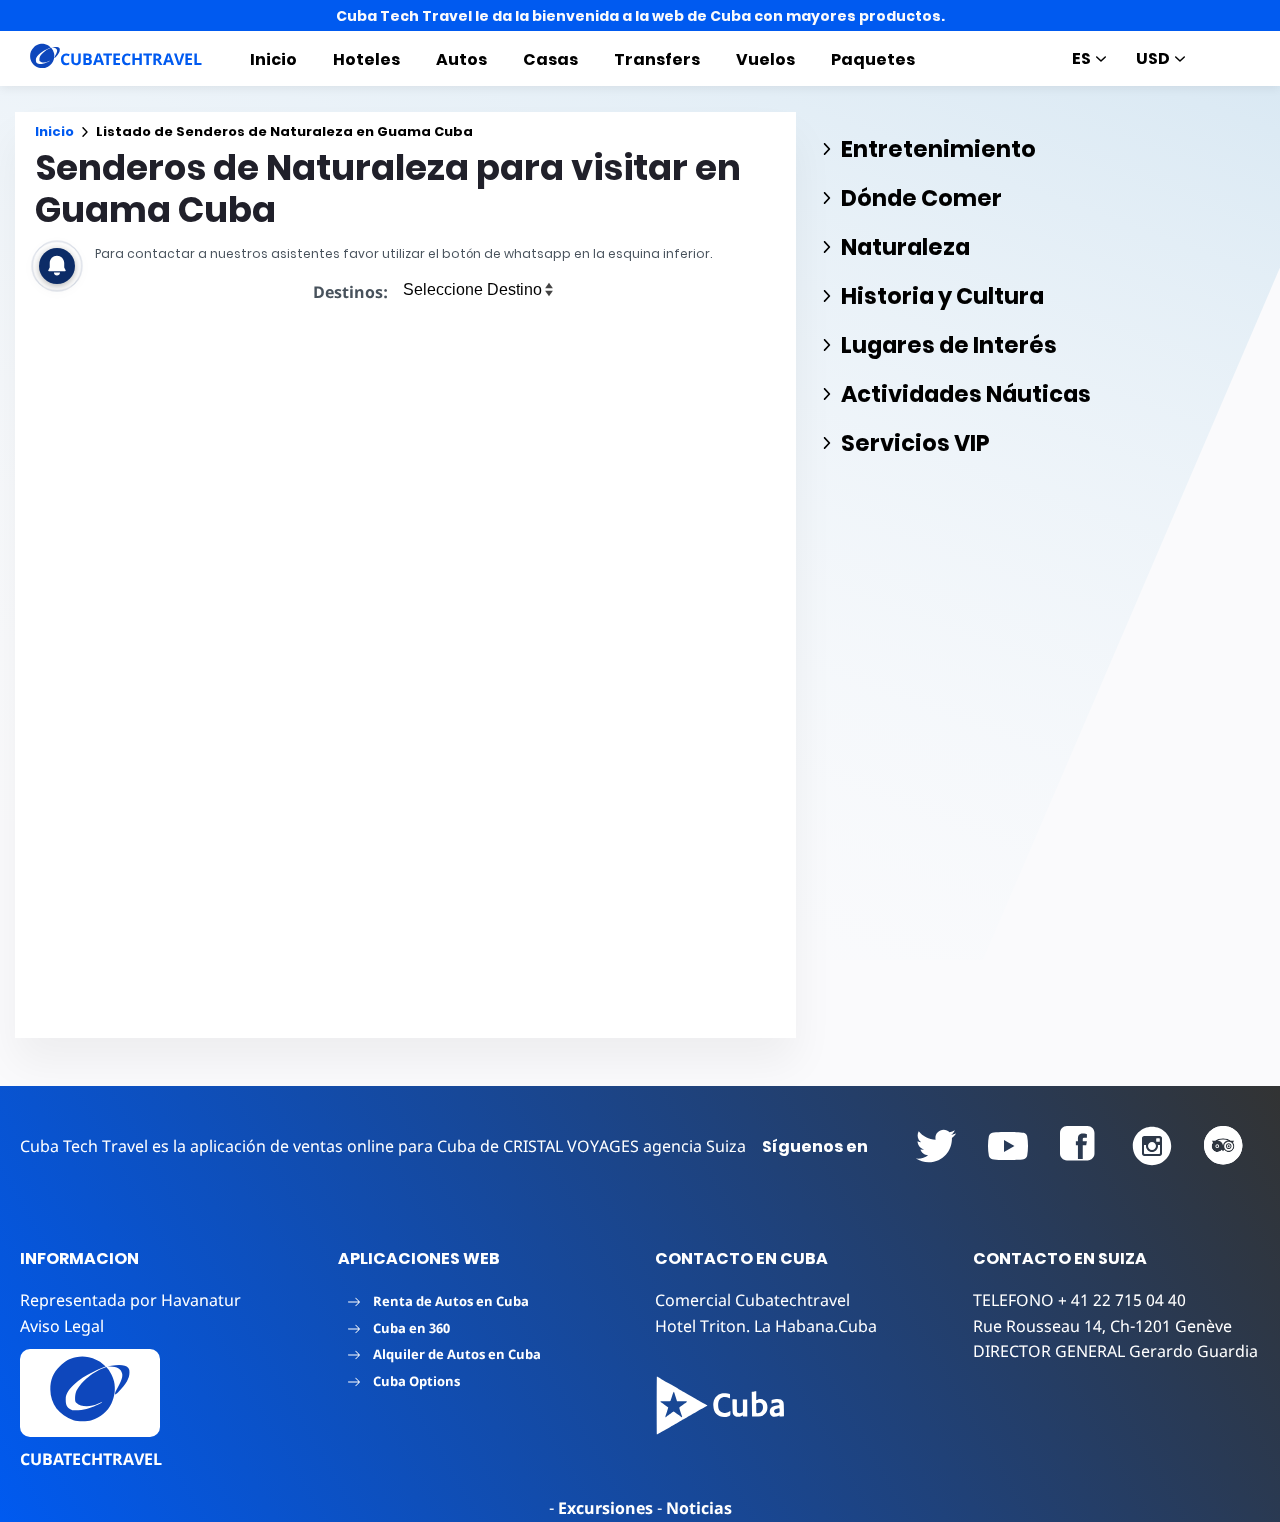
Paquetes (873, 59)
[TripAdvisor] (1224, 1146)
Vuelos (765, 59)
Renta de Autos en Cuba (451, 1301)
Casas (550, 59)
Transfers (657, 59)
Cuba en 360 (411, 1328)
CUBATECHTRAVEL (91, 1459)
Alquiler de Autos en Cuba (457, 1354)
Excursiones (605, 1508)
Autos (461, 59)
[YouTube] (936, 1146)
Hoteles (366, 59)
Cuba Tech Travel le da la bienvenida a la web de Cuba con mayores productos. (640, 16)
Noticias (699, 1508)
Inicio (273, 59)
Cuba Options (416, 1381)
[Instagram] (1152, 1146)
